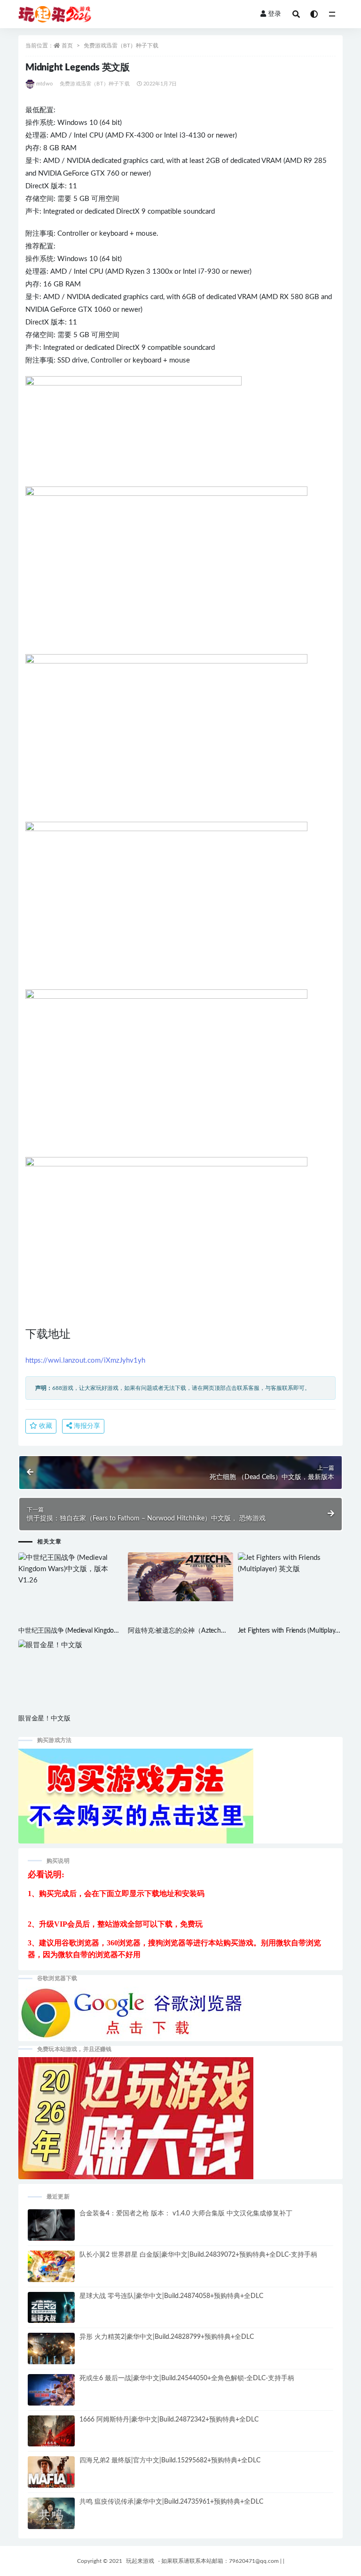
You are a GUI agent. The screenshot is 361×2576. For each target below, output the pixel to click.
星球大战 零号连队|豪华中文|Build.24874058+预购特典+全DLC (171, 2296)
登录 (275, 14)
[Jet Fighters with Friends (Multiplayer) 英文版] (290, 1564)
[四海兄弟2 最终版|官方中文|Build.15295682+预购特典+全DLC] (51, 2478)
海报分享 (86, 1426)
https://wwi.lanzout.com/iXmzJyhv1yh (85, 1361)
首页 (67, 46)
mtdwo (44, 84)
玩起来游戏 (140, 2561)
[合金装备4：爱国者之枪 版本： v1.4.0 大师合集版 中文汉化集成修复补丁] (51, 2229)
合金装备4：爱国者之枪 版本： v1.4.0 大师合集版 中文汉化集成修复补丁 (186, 2214)
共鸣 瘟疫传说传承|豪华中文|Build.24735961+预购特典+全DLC (171, 2502)
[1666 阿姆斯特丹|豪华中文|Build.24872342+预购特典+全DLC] (51, 2436)
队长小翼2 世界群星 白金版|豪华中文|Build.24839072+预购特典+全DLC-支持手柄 (198, 2255)
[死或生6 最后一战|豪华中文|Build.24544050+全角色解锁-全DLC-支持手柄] (51, 2394)
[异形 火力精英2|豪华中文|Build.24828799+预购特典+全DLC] (51, 2352)
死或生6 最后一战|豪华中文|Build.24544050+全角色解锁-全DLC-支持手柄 (187, 2378)
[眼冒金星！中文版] (71, 1645)
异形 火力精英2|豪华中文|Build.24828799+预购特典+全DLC (167, 2337)
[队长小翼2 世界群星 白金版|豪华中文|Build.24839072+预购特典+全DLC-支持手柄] (51, 2271)
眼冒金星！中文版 (44, 1719)
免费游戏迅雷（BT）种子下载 (121, 46)
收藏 (45, 1426)
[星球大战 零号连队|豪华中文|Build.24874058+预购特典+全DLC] (51, 2311)
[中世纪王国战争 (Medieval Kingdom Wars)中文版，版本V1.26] (71, 1569)
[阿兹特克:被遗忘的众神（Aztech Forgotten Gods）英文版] (180, 1577)
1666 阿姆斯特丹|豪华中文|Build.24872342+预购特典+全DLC (169, 2420)
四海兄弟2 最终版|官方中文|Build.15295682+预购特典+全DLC (170, 2460)
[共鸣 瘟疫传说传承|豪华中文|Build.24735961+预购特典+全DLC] (51, 2517)
